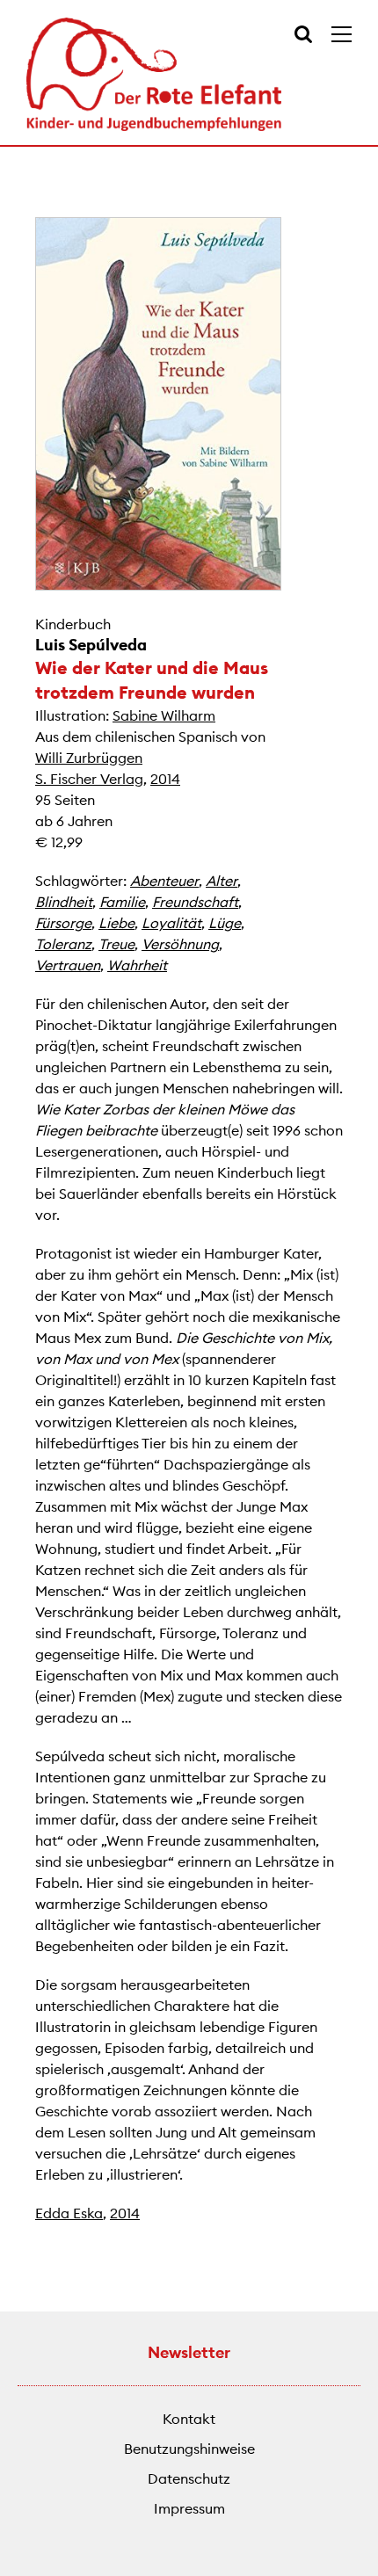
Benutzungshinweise (189, 2449)
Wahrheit (137, 965)
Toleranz (63, 944)
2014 (165, 779)
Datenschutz (189, 2478)
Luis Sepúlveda (91, 645)
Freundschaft (195, 902)
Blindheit (64, 902)
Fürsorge (63, 923)
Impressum (189, 2508)
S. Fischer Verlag (89, 779)
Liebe (116, 923)
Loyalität (171, 923)
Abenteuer (164, 881)
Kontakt (189, 2419)
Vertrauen (68, 965)
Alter (222, 881)
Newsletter (189, 2352)
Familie (122, 902)
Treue (116, 944)
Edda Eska (69, 2213)
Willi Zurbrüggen (89, 758)
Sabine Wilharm (164, 715)
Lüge (225, 923)
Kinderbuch (73, 624)
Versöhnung (180, 944)
